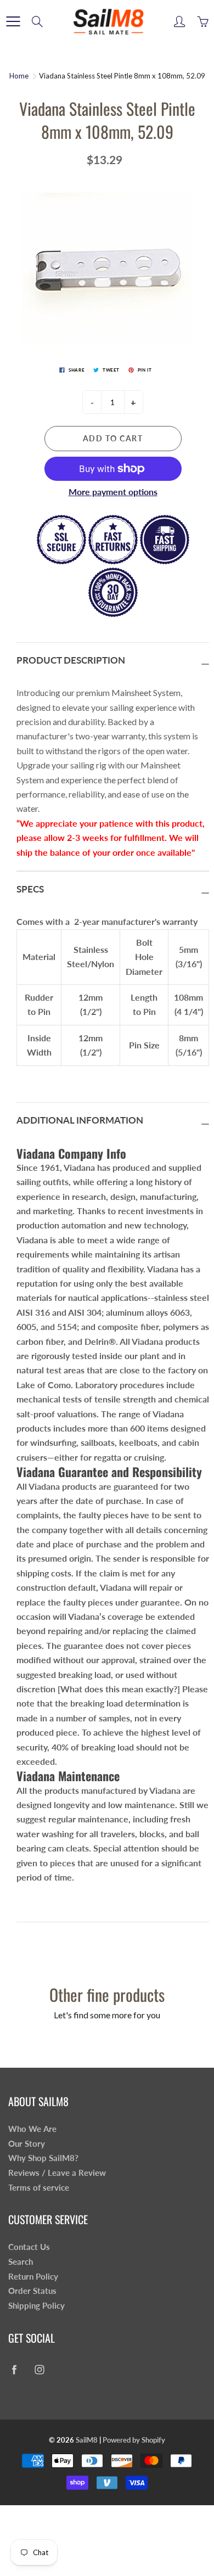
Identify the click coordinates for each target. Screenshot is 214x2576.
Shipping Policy (36, 2306)
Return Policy (33, 2277)
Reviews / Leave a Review (57, 2173)
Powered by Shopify (134, 2440)
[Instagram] (39, 2370)
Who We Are (32, 2129)
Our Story (27, 2144)
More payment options (113, 492)
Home (19, 76)
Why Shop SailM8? (43, 2158)
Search (21, 2262)
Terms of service (39, 2188)
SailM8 (87, 2440)
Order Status (32, 2291)
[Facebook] (14, 2370)
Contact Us (29, 2247)
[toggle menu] (13, 21)
